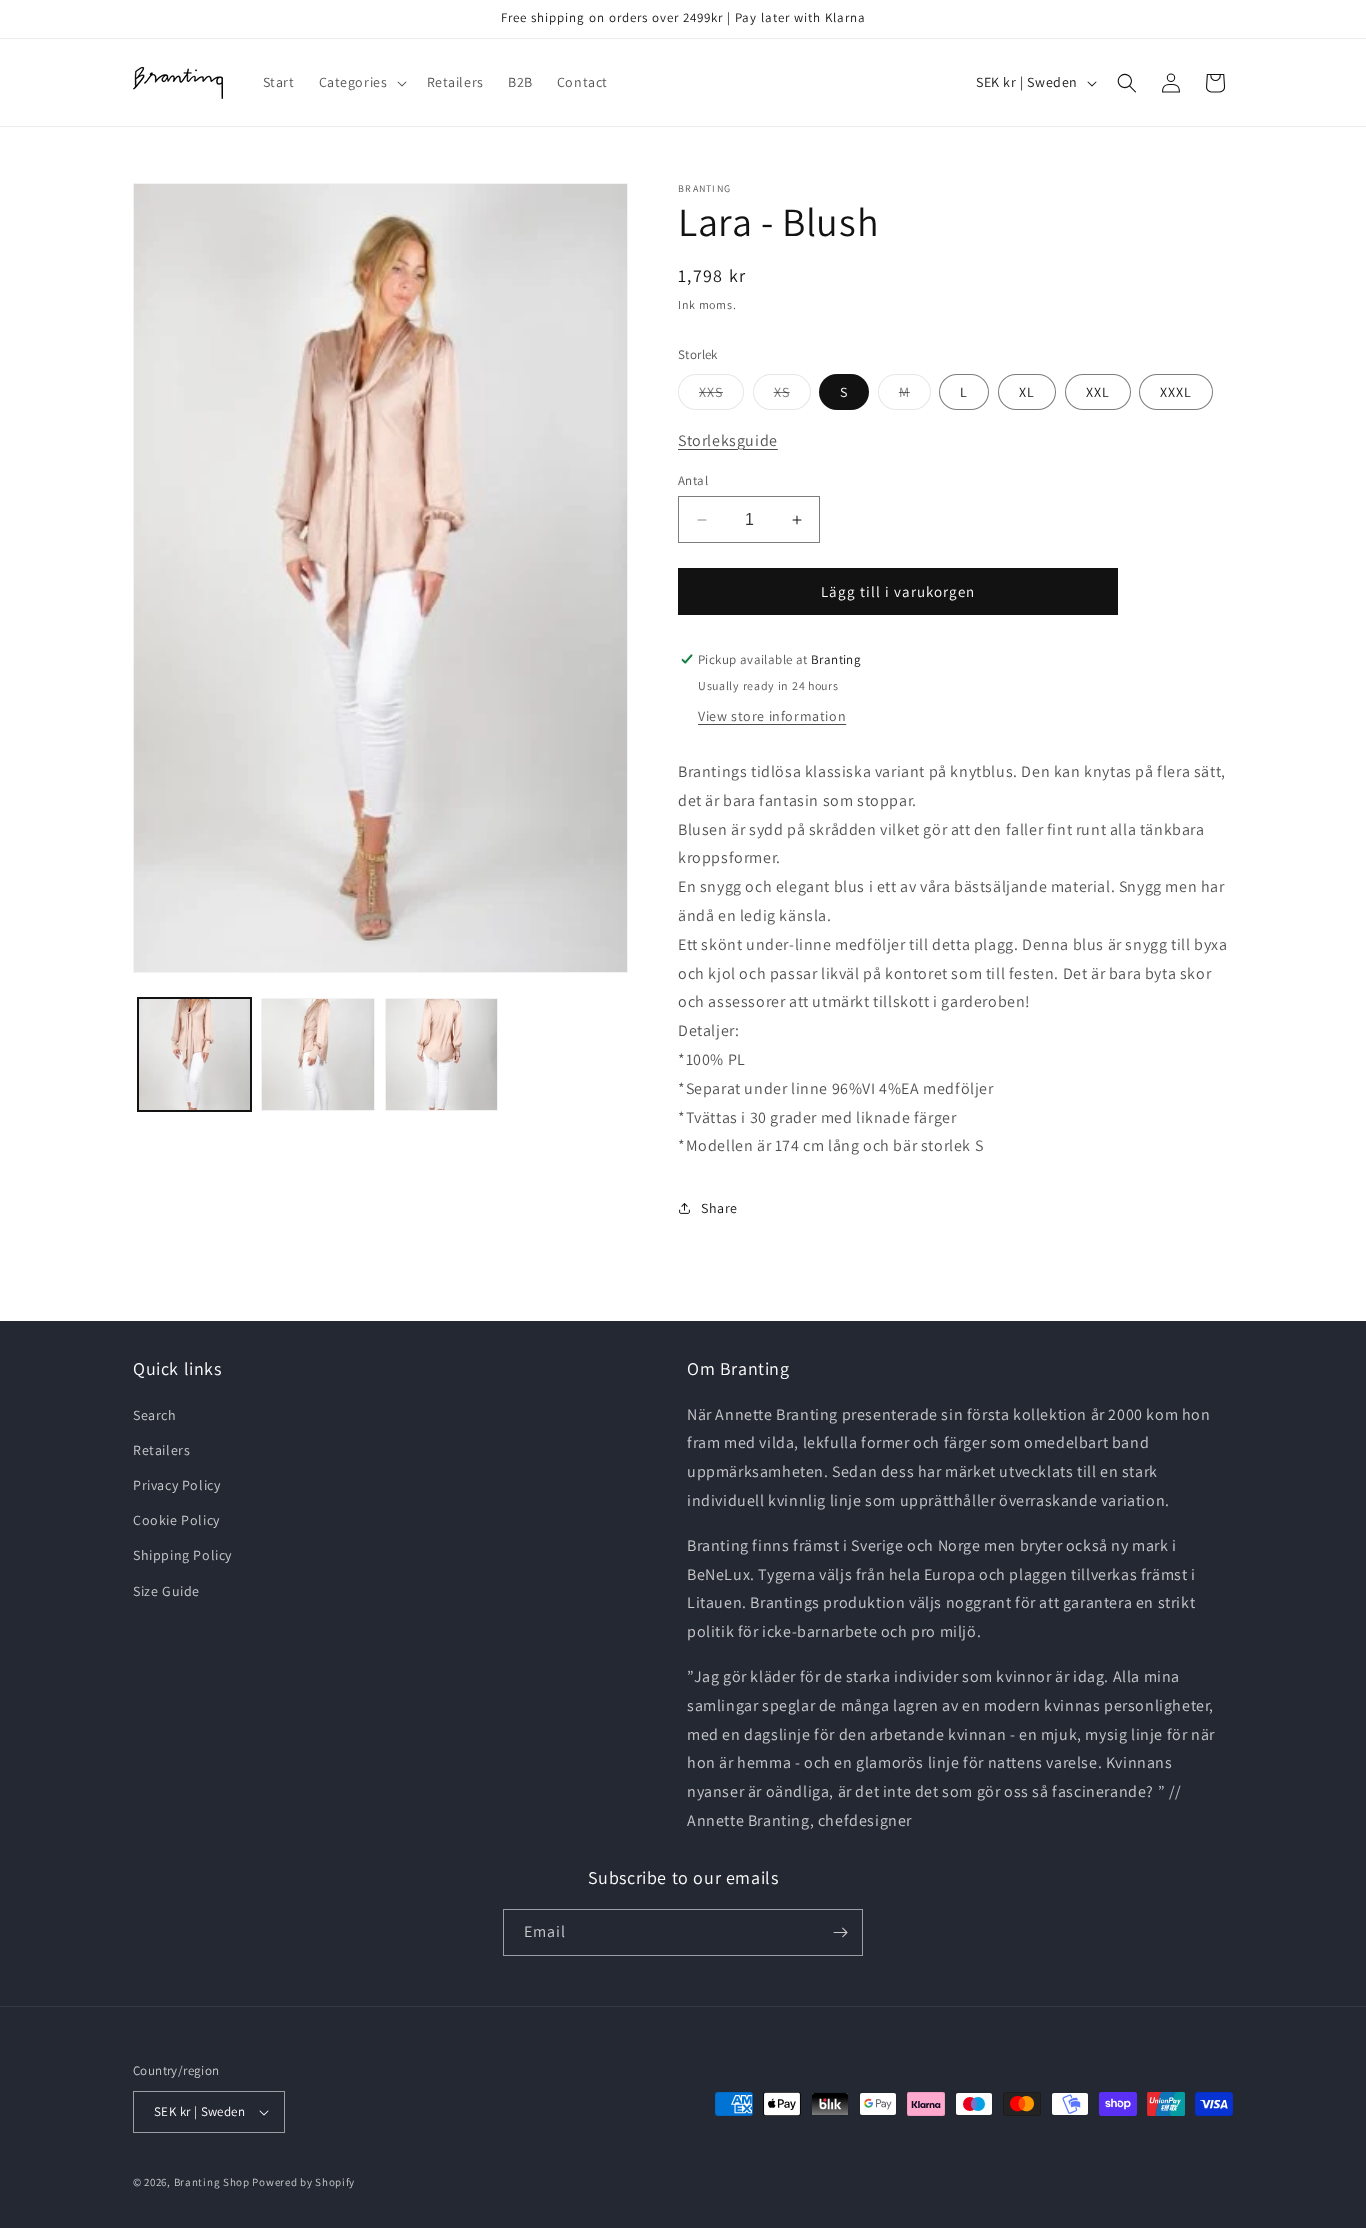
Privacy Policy (176, 1485)
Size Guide (166, 1591)
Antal (693, 480)
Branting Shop (212, 2182)
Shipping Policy (182, 1555)
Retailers (161, 1450)
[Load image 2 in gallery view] (317, 1054)
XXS (721, 396)
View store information (772, 716)
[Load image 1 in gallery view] (194, 1054)
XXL (1098, 392)
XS (792, 396)
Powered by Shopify (303, 2182)
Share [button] (719, 1208)
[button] (361, 82)
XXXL (1176, 392)
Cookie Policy (176, 1520)
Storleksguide (728, 440)
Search (155, 1415)
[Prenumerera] (840, 1932)
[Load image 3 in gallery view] (441, 1054)
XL (1027, 392)
